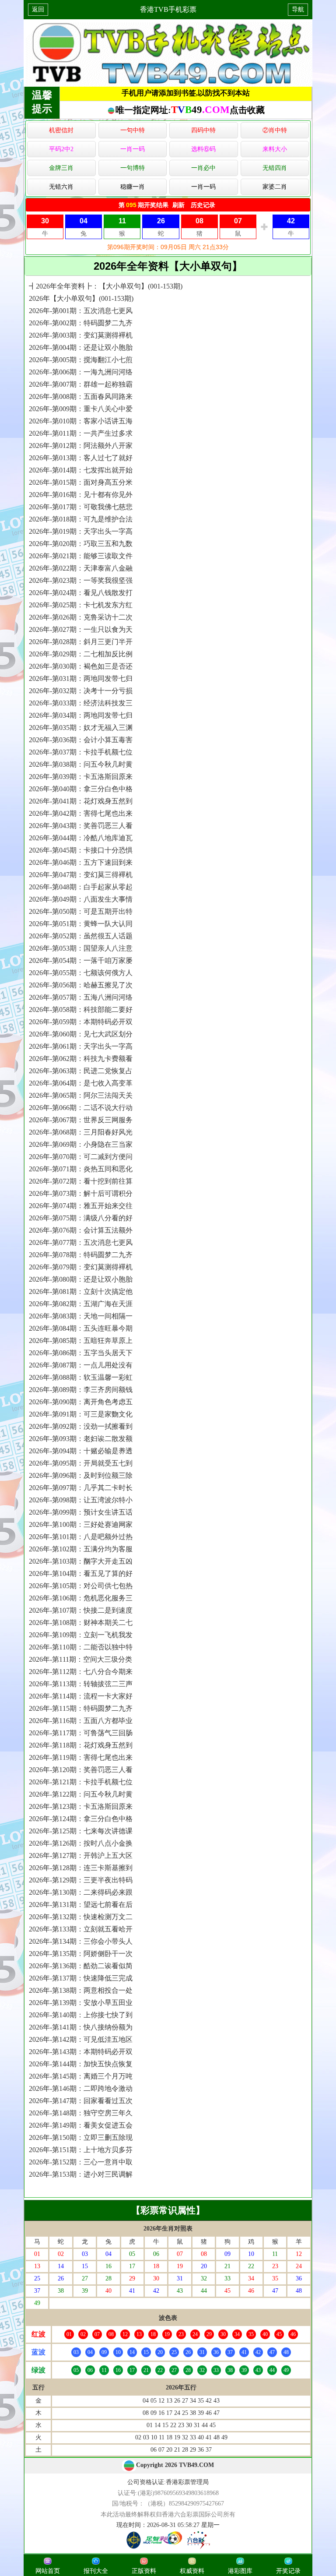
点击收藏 (247, 110)
